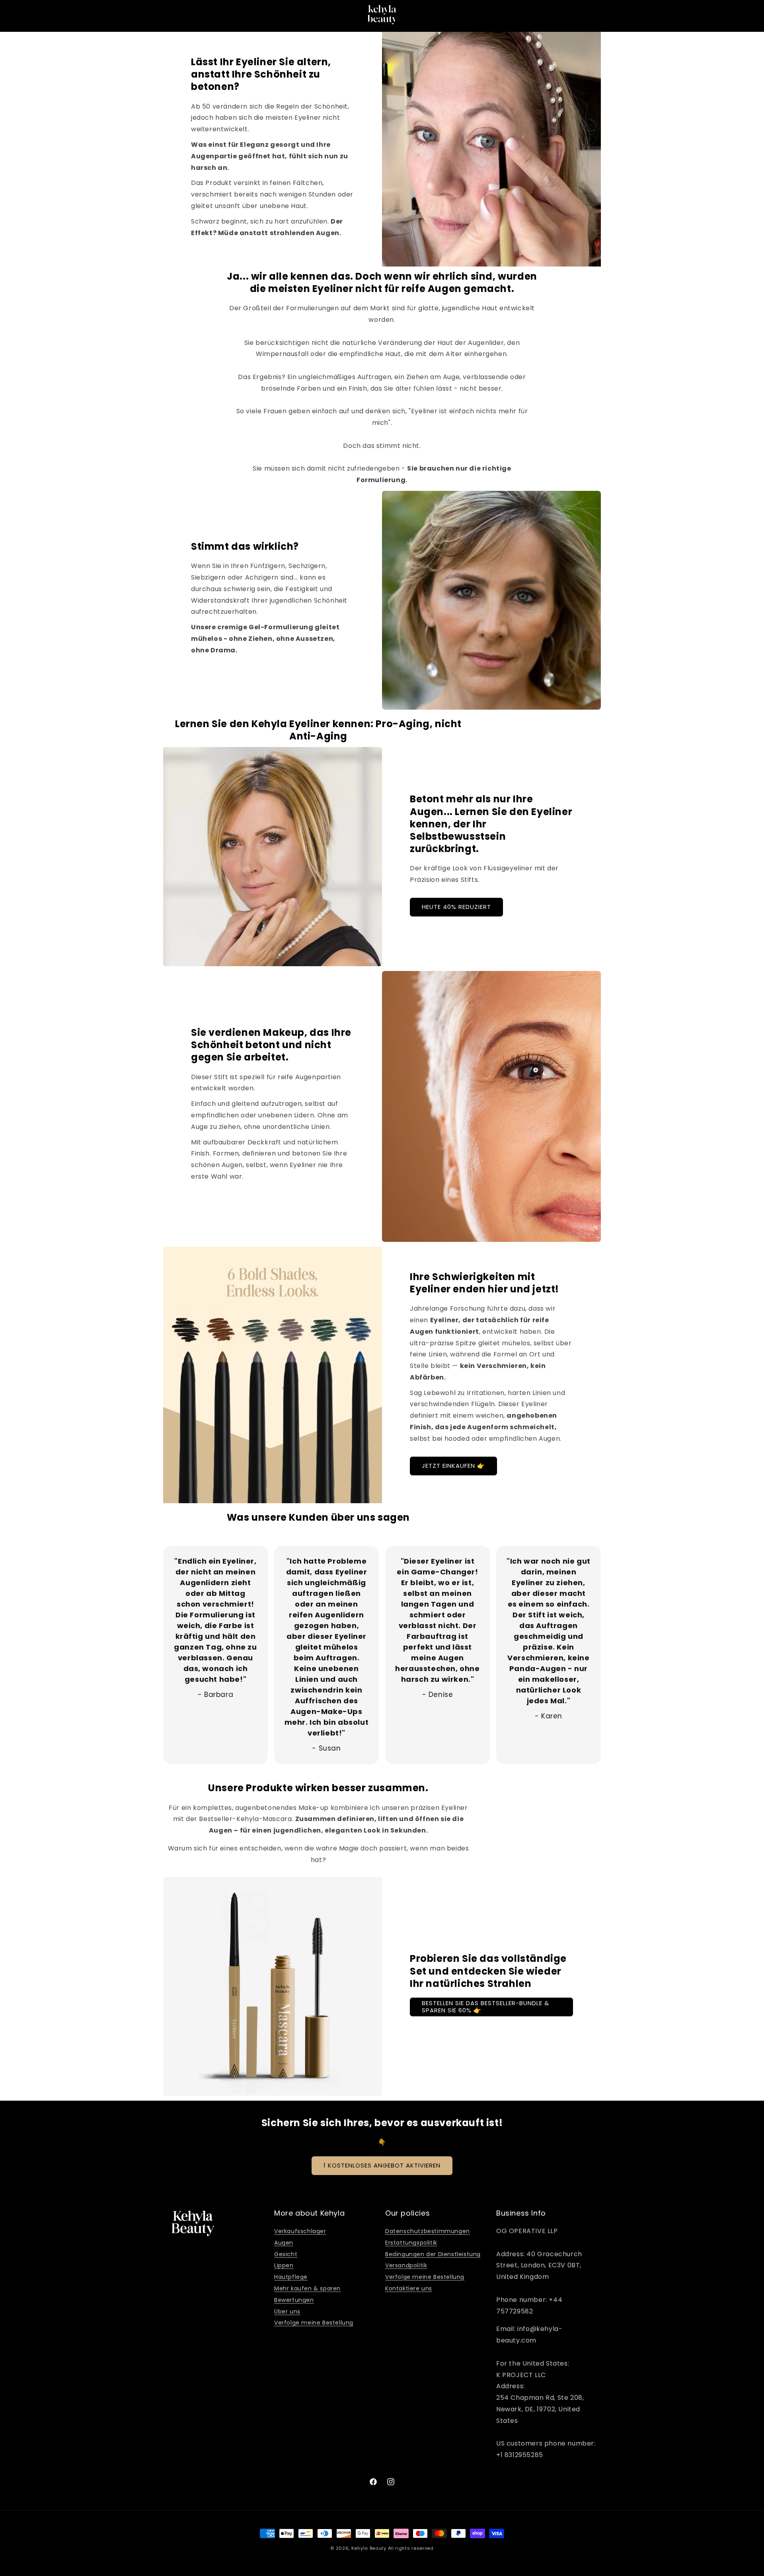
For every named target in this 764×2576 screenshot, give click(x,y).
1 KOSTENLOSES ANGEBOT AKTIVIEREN (382, 2165)
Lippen (284, 2265)
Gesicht (286, 2254)
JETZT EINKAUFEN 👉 (453, 1466)
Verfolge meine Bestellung (314, 2323)
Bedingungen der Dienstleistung (433, 2254)
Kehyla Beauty (369, 2548)
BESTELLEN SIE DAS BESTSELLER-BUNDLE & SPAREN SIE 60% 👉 (485, 2007)
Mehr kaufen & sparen (307, 2288)
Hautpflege (291, 2277)
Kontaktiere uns (409, 2288)
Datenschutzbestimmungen (428, 2231)
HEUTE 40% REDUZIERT (456, 907)
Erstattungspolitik (411, 2243)
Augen (284, 2243)
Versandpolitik (406, 2265)
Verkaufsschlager (300, 2231)
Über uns (287, 2311)
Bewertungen (294, 2300)
